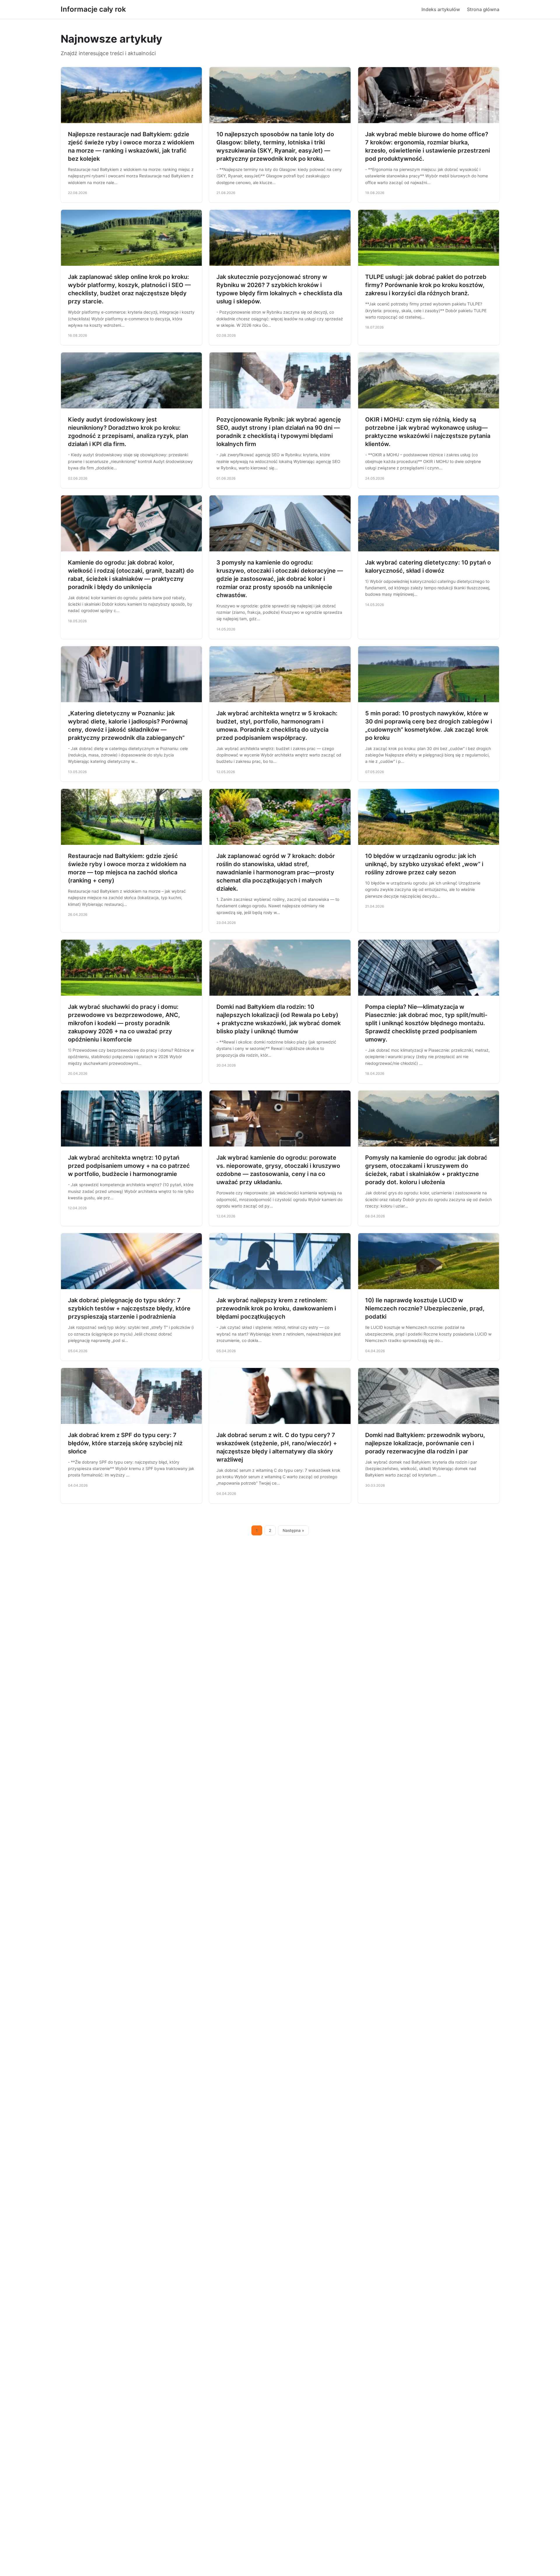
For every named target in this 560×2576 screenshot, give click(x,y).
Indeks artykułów (441, 9)
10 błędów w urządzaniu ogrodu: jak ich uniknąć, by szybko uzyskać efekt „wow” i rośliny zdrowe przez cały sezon (424, 864)
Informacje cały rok (93, 9)
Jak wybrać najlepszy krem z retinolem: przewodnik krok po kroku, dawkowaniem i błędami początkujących (276, 1308)
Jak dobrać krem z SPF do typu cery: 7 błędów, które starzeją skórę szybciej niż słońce (125, 1443)
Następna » (293, 1530)
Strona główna (483, 9)
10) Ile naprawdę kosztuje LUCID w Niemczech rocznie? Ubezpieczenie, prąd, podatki (425, 1308)
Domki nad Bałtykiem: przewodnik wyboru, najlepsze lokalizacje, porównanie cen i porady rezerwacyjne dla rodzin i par (425, 1443)
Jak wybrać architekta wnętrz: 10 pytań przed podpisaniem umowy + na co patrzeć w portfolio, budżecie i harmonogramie (129, 1166)
